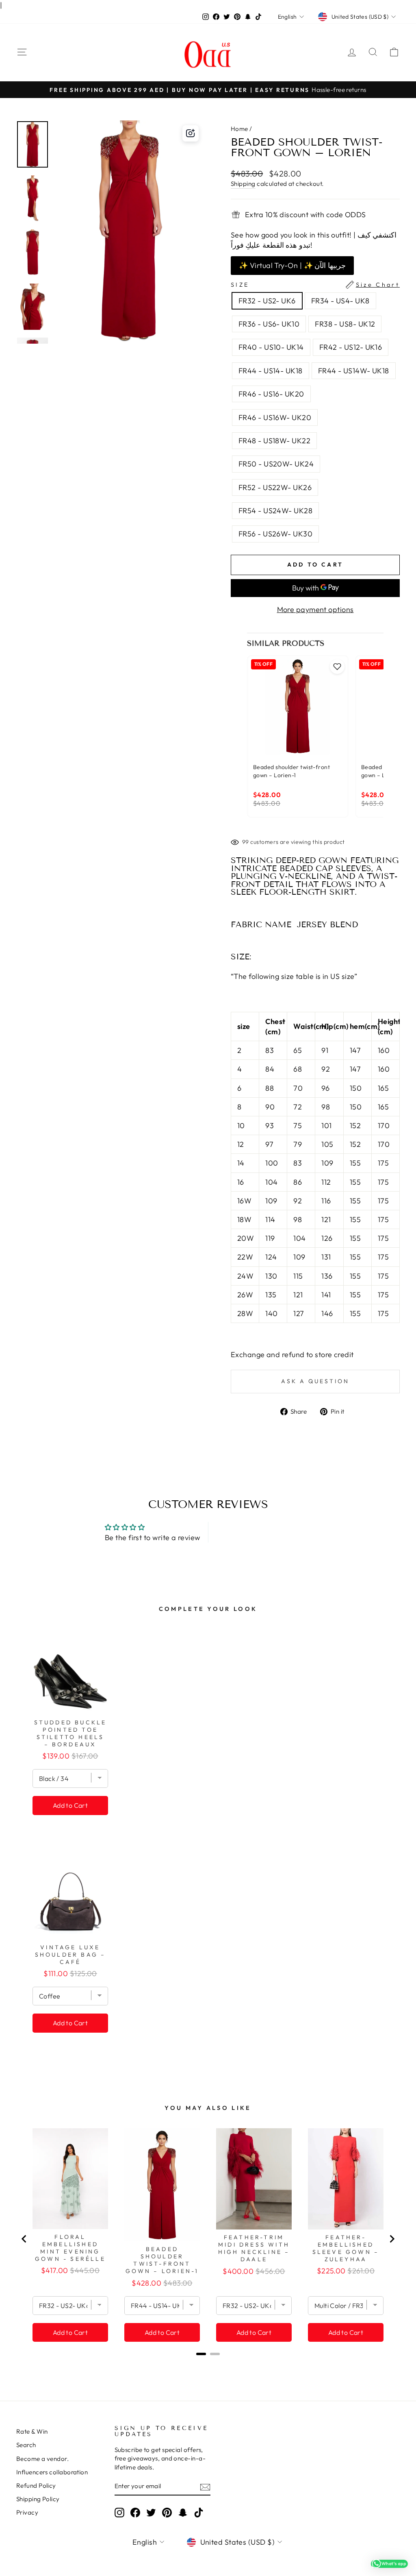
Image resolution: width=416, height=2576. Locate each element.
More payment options (315, 609)
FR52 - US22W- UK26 (275, 487)
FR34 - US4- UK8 (340, 301)
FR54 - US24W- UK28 (275, 511)
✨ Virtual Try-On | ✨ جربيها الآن (292, 265)
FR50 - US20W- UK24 (276, 464)
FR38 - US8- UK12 (345, 324)
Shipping (243, 184)
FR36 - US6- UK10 (269, 324)
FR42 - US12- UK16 (351, 347)
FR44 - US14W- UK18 (354, 371)
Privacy (27, 2512)
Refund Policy (36, 2486)
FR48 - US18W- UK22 (274, 441)
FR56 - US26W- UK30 (275, 534)
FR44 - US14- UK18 (271, 371)
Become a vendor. (42, 2459)
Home (239, 129)
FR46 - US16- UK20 (271, 394)
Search (26, 2445)
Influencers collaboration (52, 2472)
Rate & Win (32, 2431)
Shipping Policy (38, 2499)
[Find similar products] (191, 133)
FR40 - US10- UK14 (271, 347)
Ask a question (315, 1381)
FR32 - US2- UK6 (267, 301)
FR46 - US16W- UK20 (275, 417)
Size (315, 285)
